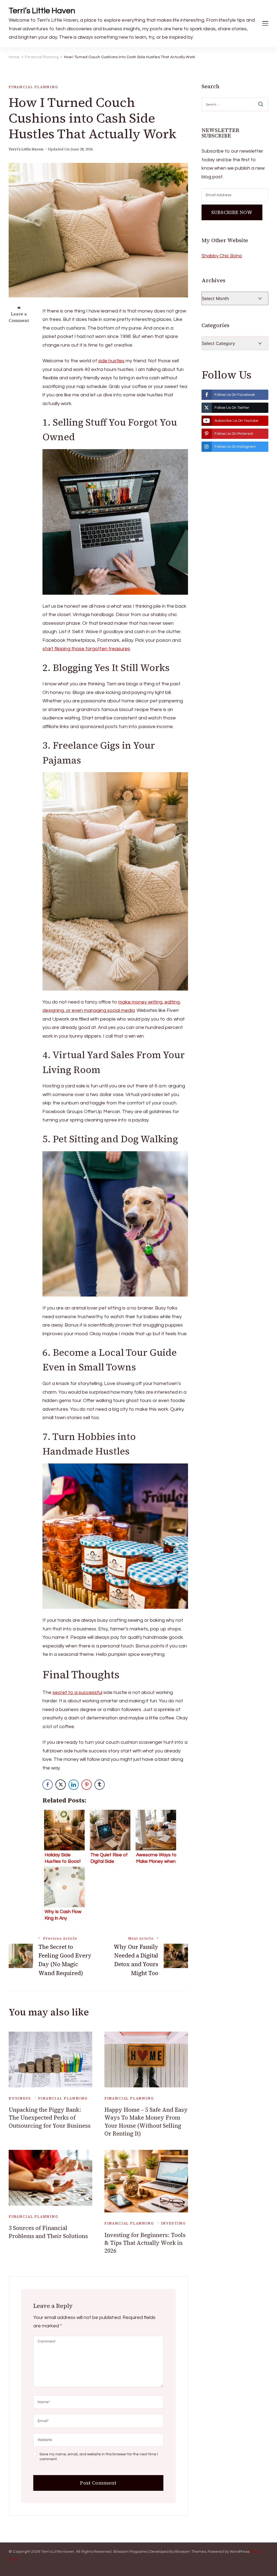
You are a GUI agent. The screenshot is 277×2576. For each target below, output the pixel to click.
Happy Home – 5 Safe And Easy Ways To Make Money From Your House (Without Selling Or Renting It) (146, 2122)
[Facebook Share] (48, 1785)
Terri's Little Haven (26, 149)
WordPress (240, 2552)
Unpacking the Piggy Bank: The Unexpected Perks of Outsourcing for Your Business (50, 2118)
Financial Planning (33, 87)
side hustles (111, 361)
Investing (173, 2223)
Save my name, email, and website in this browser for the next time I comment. (99, 2457)
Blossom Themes (190, 2552)
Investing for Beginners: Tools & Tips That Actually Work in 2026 (145, 2243)
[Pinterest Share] (87, 1785)
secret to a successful (77, 1692)
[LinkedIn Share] (74, 1785)
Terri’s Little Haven (42, 11)
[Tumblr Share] (100, 1785)
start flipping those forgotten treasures (86, 649)
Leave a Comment (19, 317)
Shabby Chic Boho (222, 256)
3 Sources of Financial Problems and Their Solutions (48, 2232)
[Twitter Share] (61, 1785)
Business (20, 2098)
